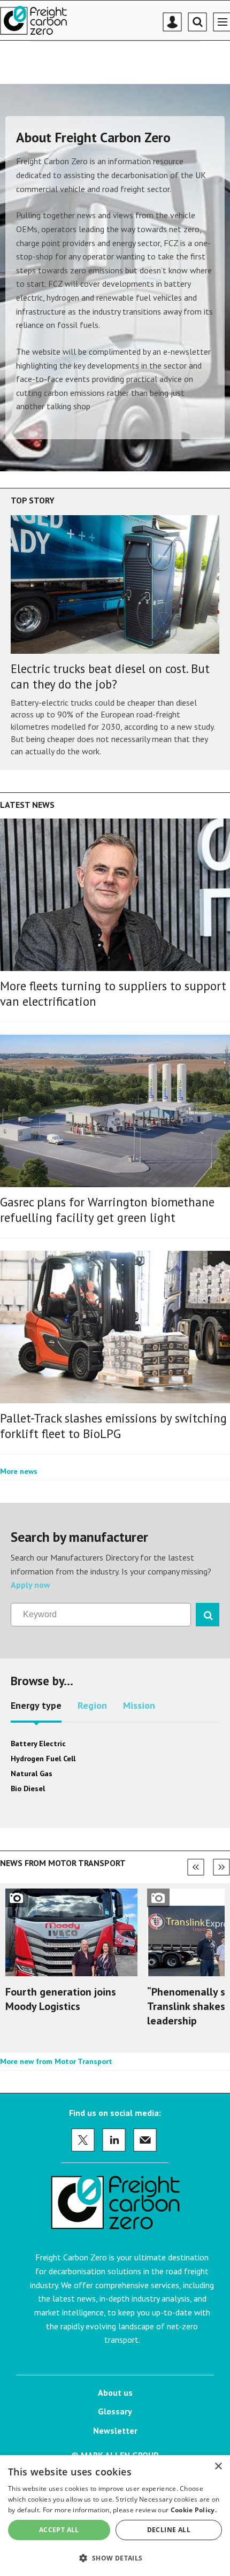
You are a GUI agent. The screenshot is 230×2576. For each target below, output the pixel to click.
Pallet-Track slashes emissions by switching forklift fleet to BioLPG (113, 1426)
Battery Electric (38, 1744)
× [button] (218, 2467)
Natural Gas (32, 1774)
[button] (115, 2558)
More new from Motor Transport (56, 2061)
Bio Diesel (28, 1788)
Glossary (115, 2411)
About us (115, 2392)
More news (19, 1471)
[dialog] (115, 2516)
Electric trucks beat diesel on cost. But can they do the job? (110, 676)
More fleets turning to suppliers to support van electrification (113, 993)
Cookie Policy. (194, 2510)
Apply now (30, 1585)
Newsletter (115, 2430)
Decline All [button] (169, 2530)
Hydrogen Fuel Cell (43, 1759)
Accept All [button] (59, 2530)
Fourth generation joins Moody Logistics (61, 1999)
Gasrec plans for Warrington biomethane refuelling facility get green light (107, 1210)
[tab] (36, 1709)
